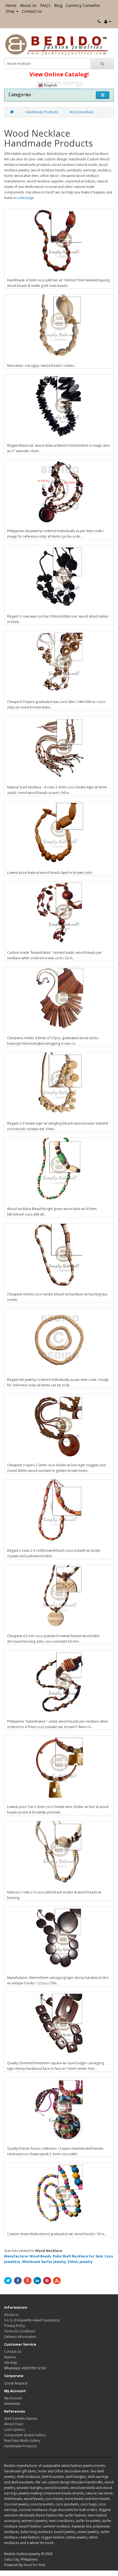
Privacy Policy (15, 2326)
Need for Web (35, 2565)
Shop (10, 11)
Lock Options (14, 2430)
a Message (26, 198)
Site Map (11, 2363)
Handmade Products (42, 112)
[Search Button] (102, 63)
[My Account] (108, 21)
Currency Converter (83, 5)
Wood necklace (82, 112)
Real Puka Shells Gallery (22, 2441)
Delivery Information (20, 2337)
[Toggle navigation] (103, 95)
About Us (28, 5)
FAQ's (45, 5)
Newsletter (12, 2404)
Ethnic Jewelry (80, 2262)
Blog (58, 5)
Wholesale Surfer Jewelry (44, 2262)
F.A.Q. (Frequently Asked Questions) (32, 2320)
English (50, 85)
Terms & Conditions (20, 2331)
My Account (13, 2398)
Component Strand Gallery (25, 2435)
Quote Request (16, 2383)
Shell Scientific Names (21, 2419)
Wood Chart (14, 2424)
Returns (10, 2357)
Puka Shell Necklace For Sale (78, 2256)
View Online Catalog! (59, 74)
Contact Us (32, 11)
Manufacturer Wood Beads (28, 2256)
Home (11, 5)
